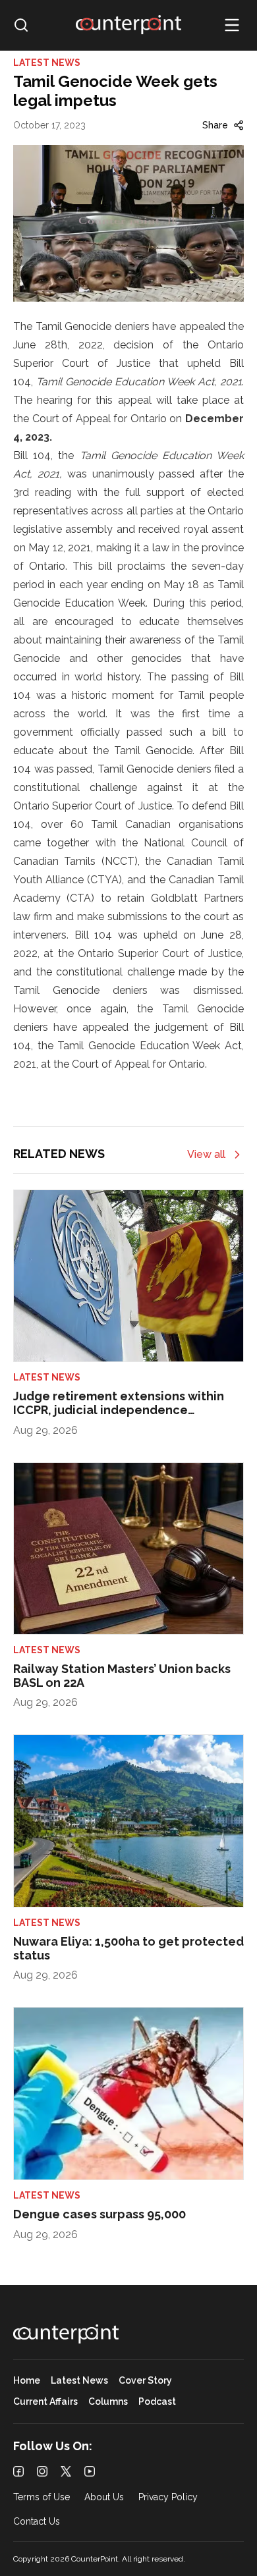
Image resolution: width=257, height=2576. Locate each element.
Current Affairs (45, 2402)
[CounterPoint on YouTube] (90, 2471)
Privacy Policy (168, 2497)
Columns (108, 2402)
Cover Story (145, 2381)
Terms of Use (42, 2497)
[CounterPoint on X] (66, 2471)
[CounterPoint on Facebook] (18, 2471)
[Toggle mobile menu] (232, 25)
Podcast (157, 2402)
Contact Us (37, 2522)
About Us (104, 2497)
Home (27, 2381)
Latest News (79, 2381)
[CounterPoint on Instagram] (42, 2471)
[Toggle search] (21, 25)
